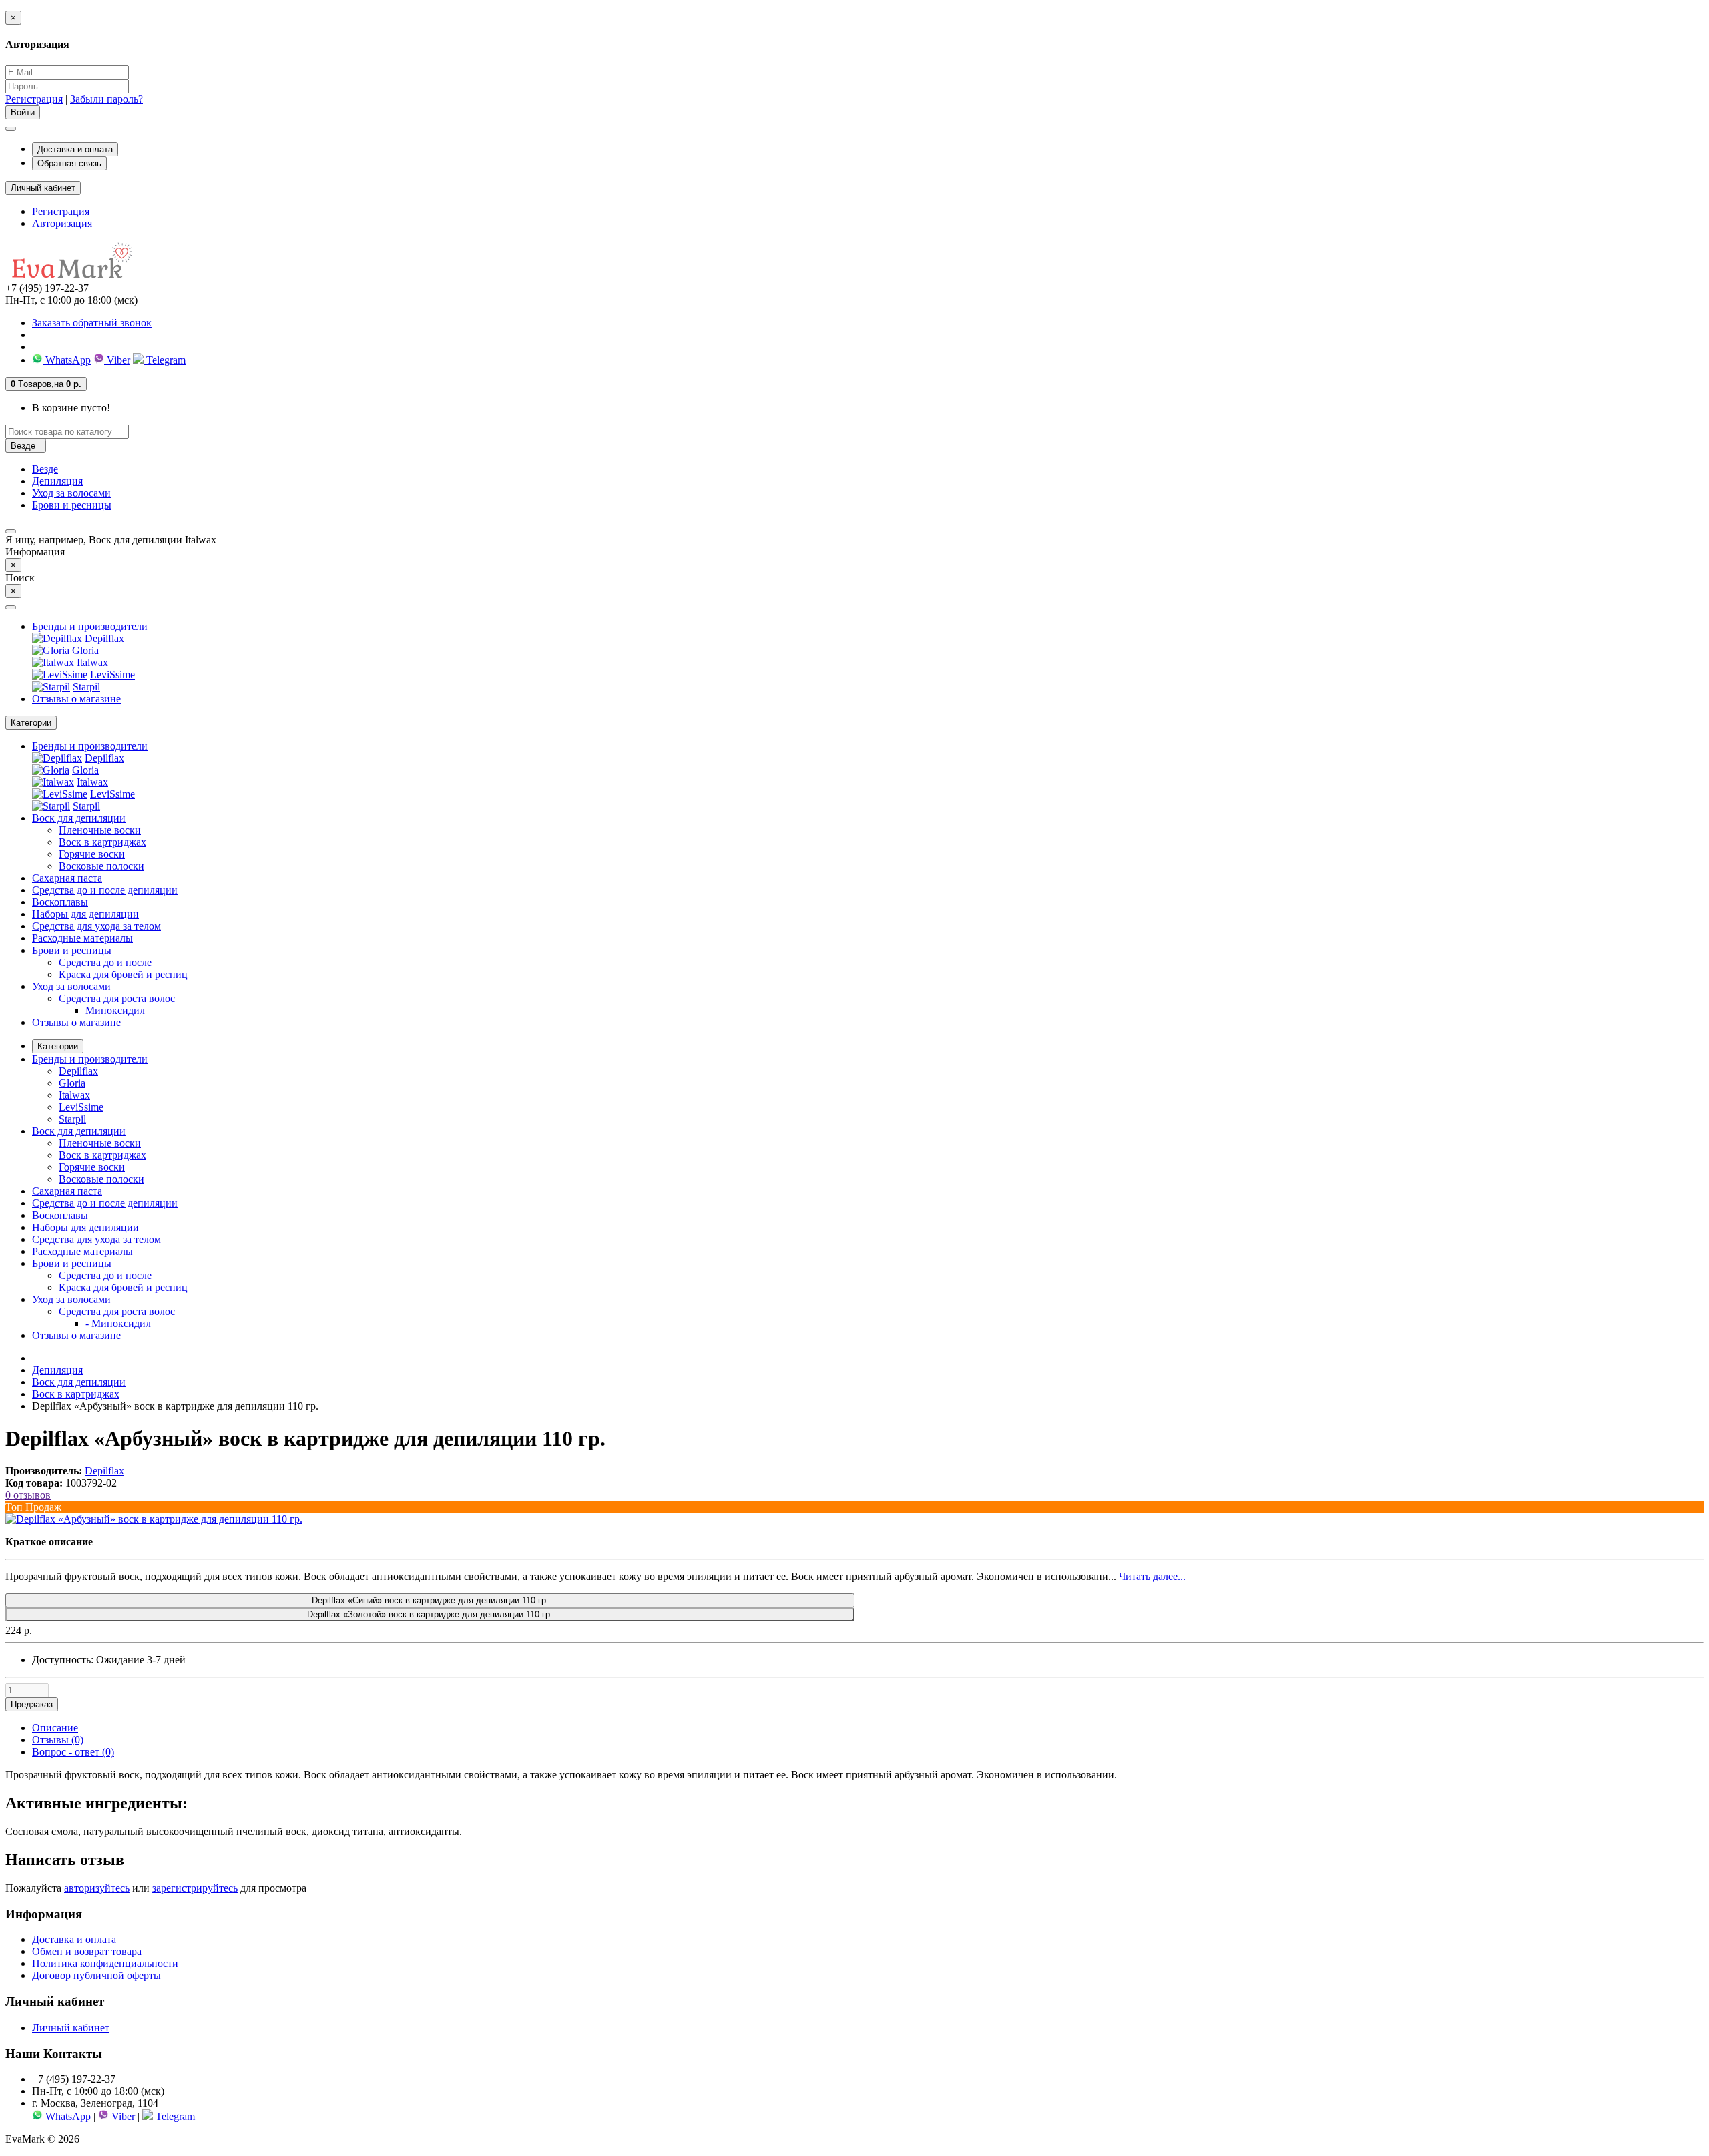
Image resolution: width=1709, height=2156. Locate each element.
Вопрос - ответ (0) (73, 1752)
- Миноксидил (118, 1323)
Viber (117, 360)
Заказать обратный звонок (92, 323)
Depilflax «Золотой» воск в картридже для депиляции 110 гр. (430, 1614)
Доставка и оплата (75, 149)
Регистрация (34, 99)
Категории (58, 1046)
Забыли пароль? (106, 99)
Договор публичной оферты (96, 1975)
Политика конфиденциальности (105, 1963)
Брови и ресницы (72, 505)
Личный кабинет (71, 2028)
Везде (45, 469)
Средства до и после (105, 962)
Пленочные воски (100, 830)
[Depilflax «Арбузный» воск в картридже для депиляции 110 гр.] (154, 1519)
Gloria (85, 650)
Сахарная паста (67, 878)
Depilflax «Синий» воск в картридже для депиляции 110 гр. (430, 1600)
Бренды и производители (90, 626)
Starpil (86, 687)
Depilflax (104, 638)
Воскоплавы (60, 902)
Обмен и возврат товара (87, 1951)
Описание (55, 1728)
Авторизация (62, 223)
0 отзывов (28, 1495)
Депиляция (57, 481)
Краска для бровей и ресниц (123, 974)
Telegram (165, 360)
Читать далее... (1152, 1576)
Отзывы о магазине (76, 699)
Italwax (92, 662)
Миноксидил (115, 1010)
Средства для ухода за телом (96, 926)
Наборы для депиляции (85, 914)
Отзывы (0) (58, 1740)
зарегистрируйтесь (195, 1888)
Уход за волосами (71, 493)
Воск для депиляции (79, 818)
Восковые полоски (101, 866)
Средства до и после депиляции (105, 890)
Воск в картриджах (102, 842)
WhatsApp (67, 360)
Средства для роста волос (117, 998)
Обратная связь (69, 163)
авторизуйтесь (97, 1888)
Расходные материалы (82, 938)
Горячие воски (92, 854)
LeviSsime (112, 675)
